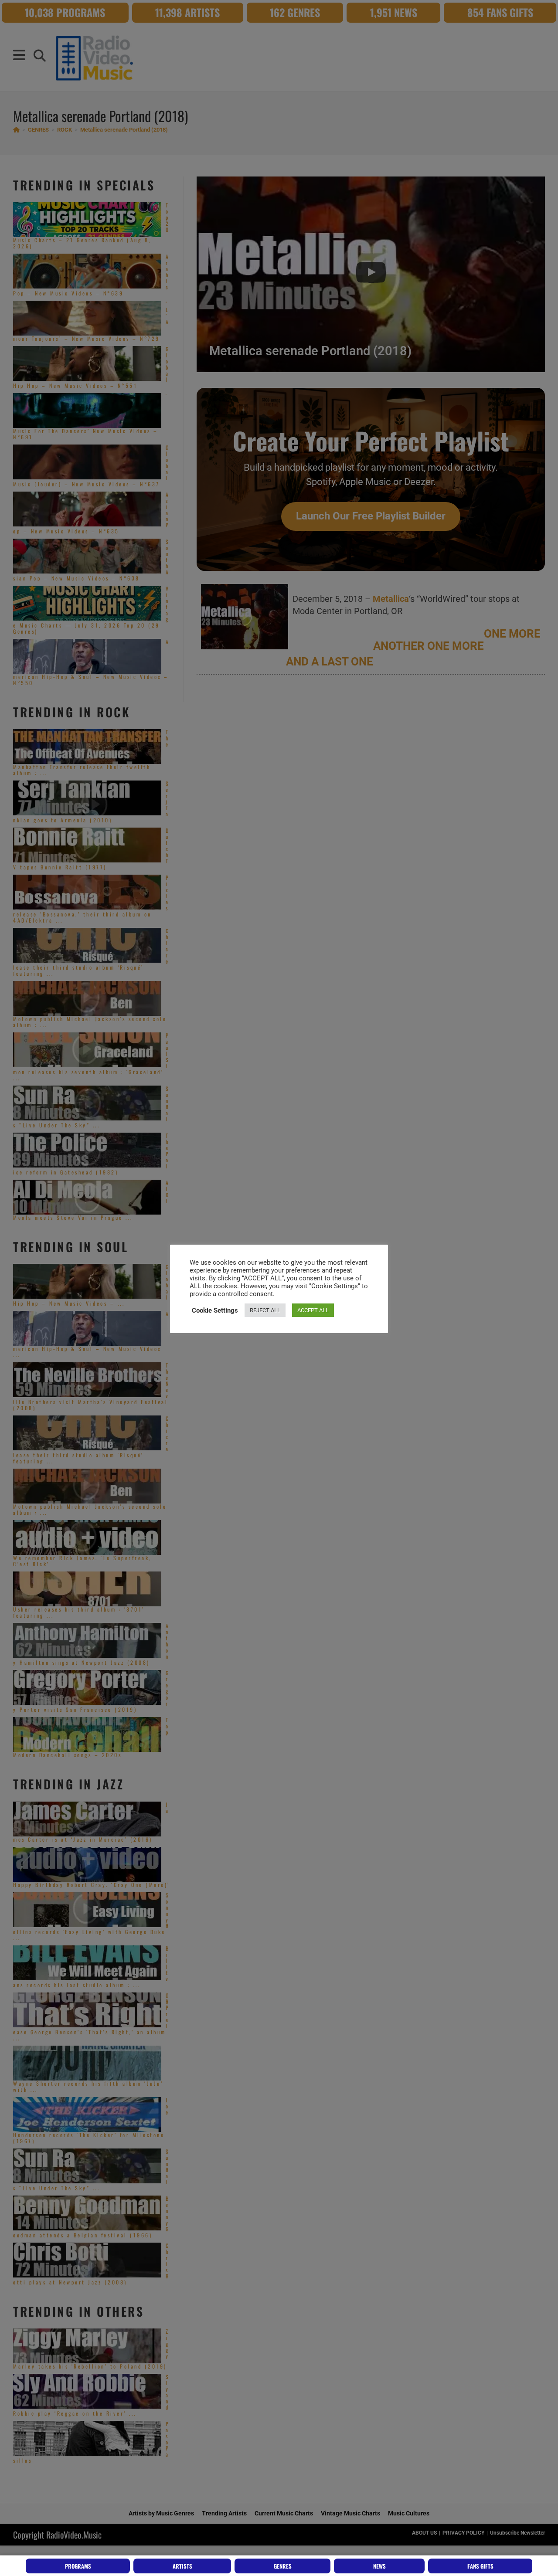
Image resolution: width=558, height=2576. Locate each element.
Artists (182, 2566)
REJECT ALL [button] (265, 1310)
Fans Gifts (480, 2566)
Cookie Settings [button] (215, 1310)
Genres (283, 2566)
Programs (78, 2566)
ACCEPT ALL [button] (313, 1310)
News (379, 2566)
